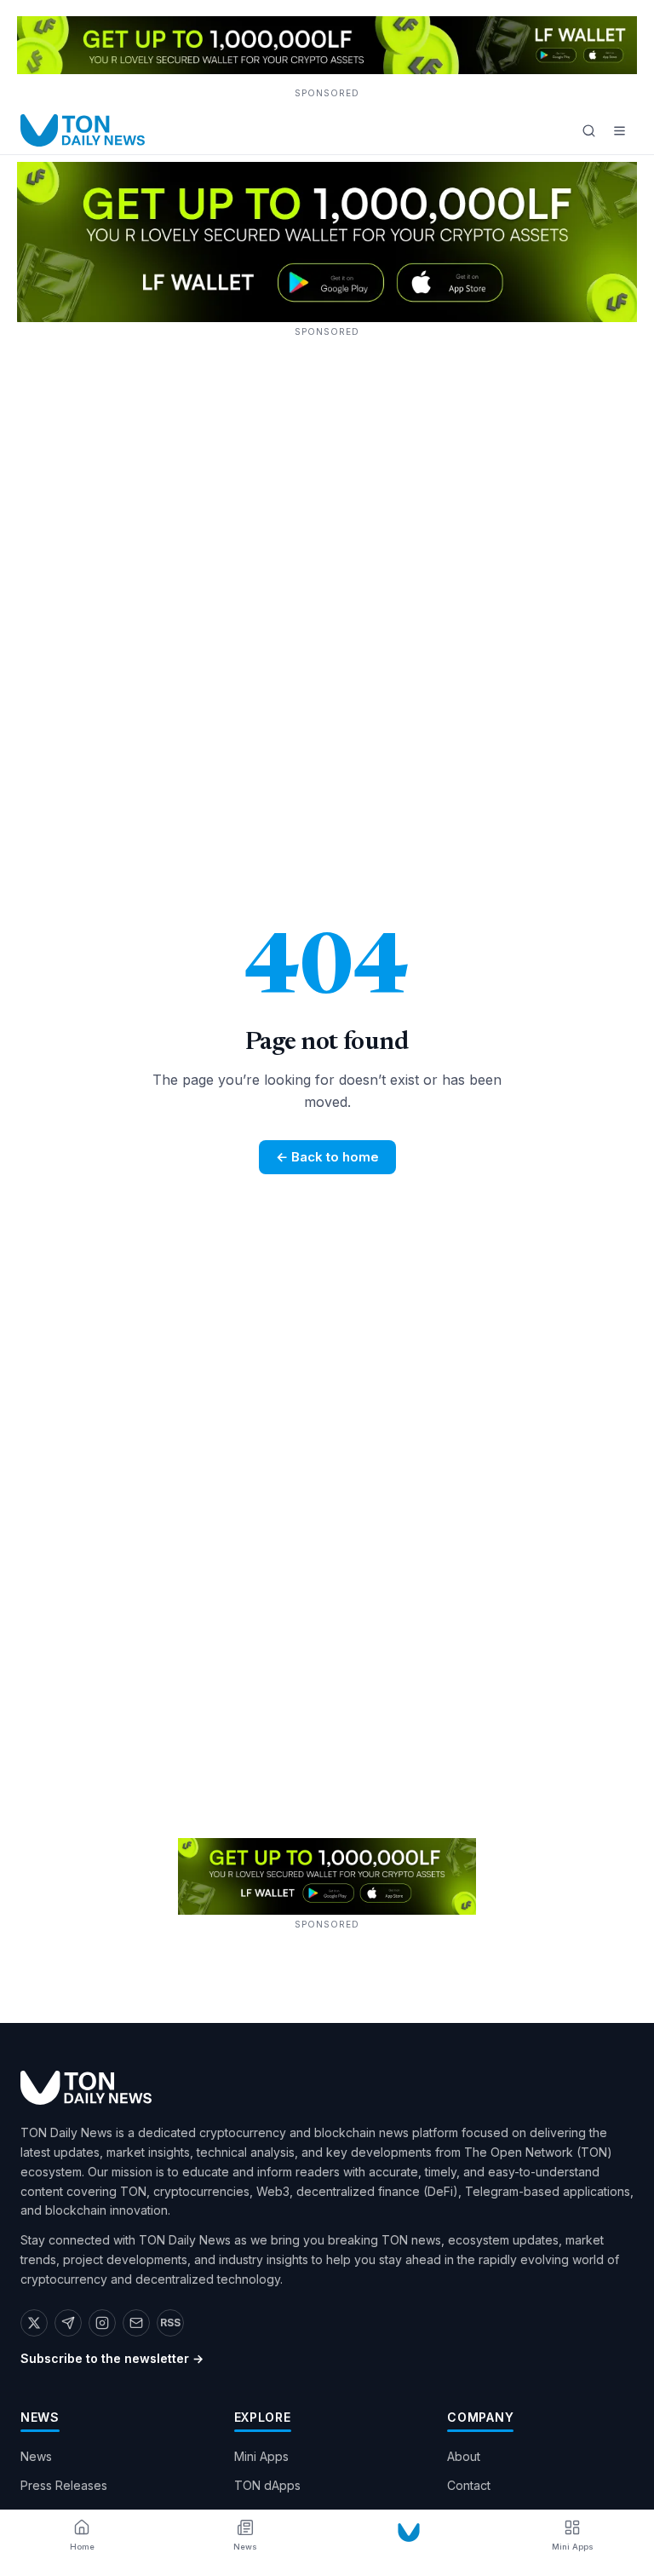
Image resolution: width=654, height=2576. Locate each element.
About (464, 2456)
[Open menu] (619, 130)
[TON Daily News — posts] (409, 2533)
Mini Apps (261, 2456)
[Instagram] (102, 2323)
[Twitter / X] (34, 2323)
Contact (469, 2485)
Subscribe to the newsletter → (112, 2358)
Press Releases (64, 2485)
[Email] (136, 2323)
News (36, 2456)
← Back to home (327, 1157)
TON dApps (267, 2485)
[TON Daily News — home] (83, 130)
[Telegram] (68, 2323)
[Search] (588, 130)
